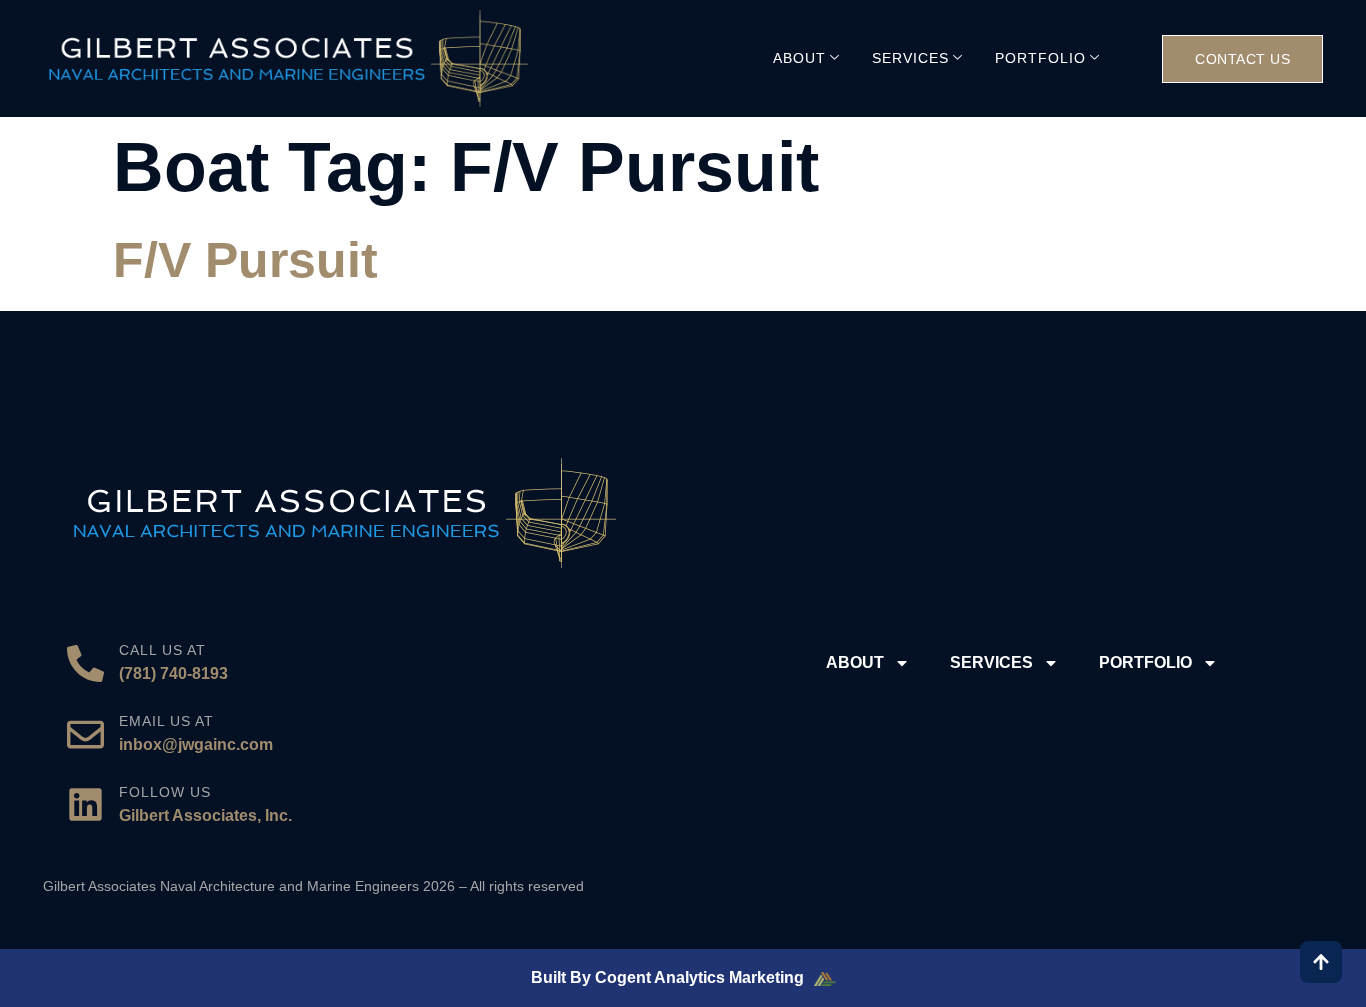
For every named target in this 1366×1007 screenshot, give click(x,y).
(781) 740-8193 (173, 673)
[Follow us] (85, 804)
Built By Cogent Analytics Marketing (669, 977)
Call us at (162, 650)
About (799, 58)
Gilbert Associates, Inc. (205, 815)
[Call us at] (85, 663)
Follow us (165, 792)
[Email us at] (85, 734)
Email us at (166, 721)
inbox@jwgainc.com (196, 744)
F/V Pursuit (245, 260)
